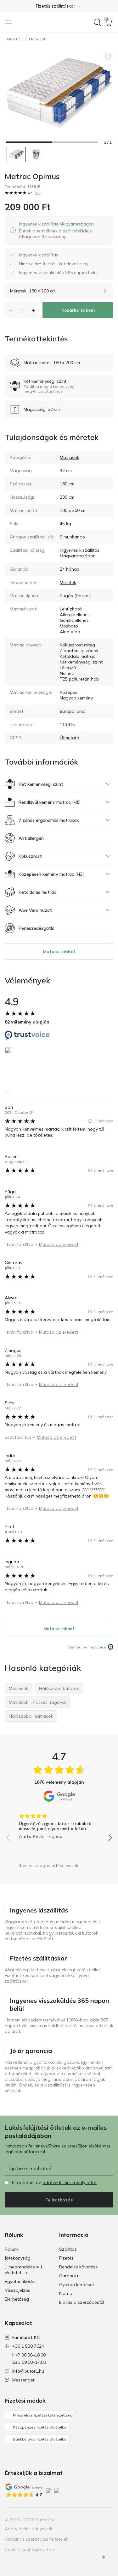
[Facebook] (76, 2520)
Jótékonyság (18, 2258)
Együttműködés (21, 2281)
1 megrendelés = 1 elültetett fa (24, 2270)
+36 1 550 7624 (28, 2346)
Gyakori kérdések (77, 2285)
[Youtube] (97, 2520)
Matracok (37, 39)
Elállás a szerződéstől (82, 2302)
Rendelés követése (79, 2267)
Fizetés (66, 2258)
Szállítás (68, 2249)
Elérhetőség (17, 2299)
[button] (59, 6)
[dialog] (63, 230)
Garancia (69, 2276)
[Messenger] (99, 2562)
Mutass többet (59, 952)
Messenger (23, 2380)
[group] (59, 1824)
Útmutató (70, 738)
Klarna (66, 2293)
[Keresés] (98, 22)
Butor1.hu (14, 39)
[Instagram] (87, 2520)
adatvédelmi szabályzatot (70, 2183)
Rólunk (12, 2249)
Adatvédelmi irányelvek (28, 2529)
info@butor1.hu (28, 2371)
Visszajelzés (17, 2290)
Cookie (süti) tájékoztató (30, 2549)
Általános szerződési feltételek (37, 2539)
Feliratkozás (59, 2200)
